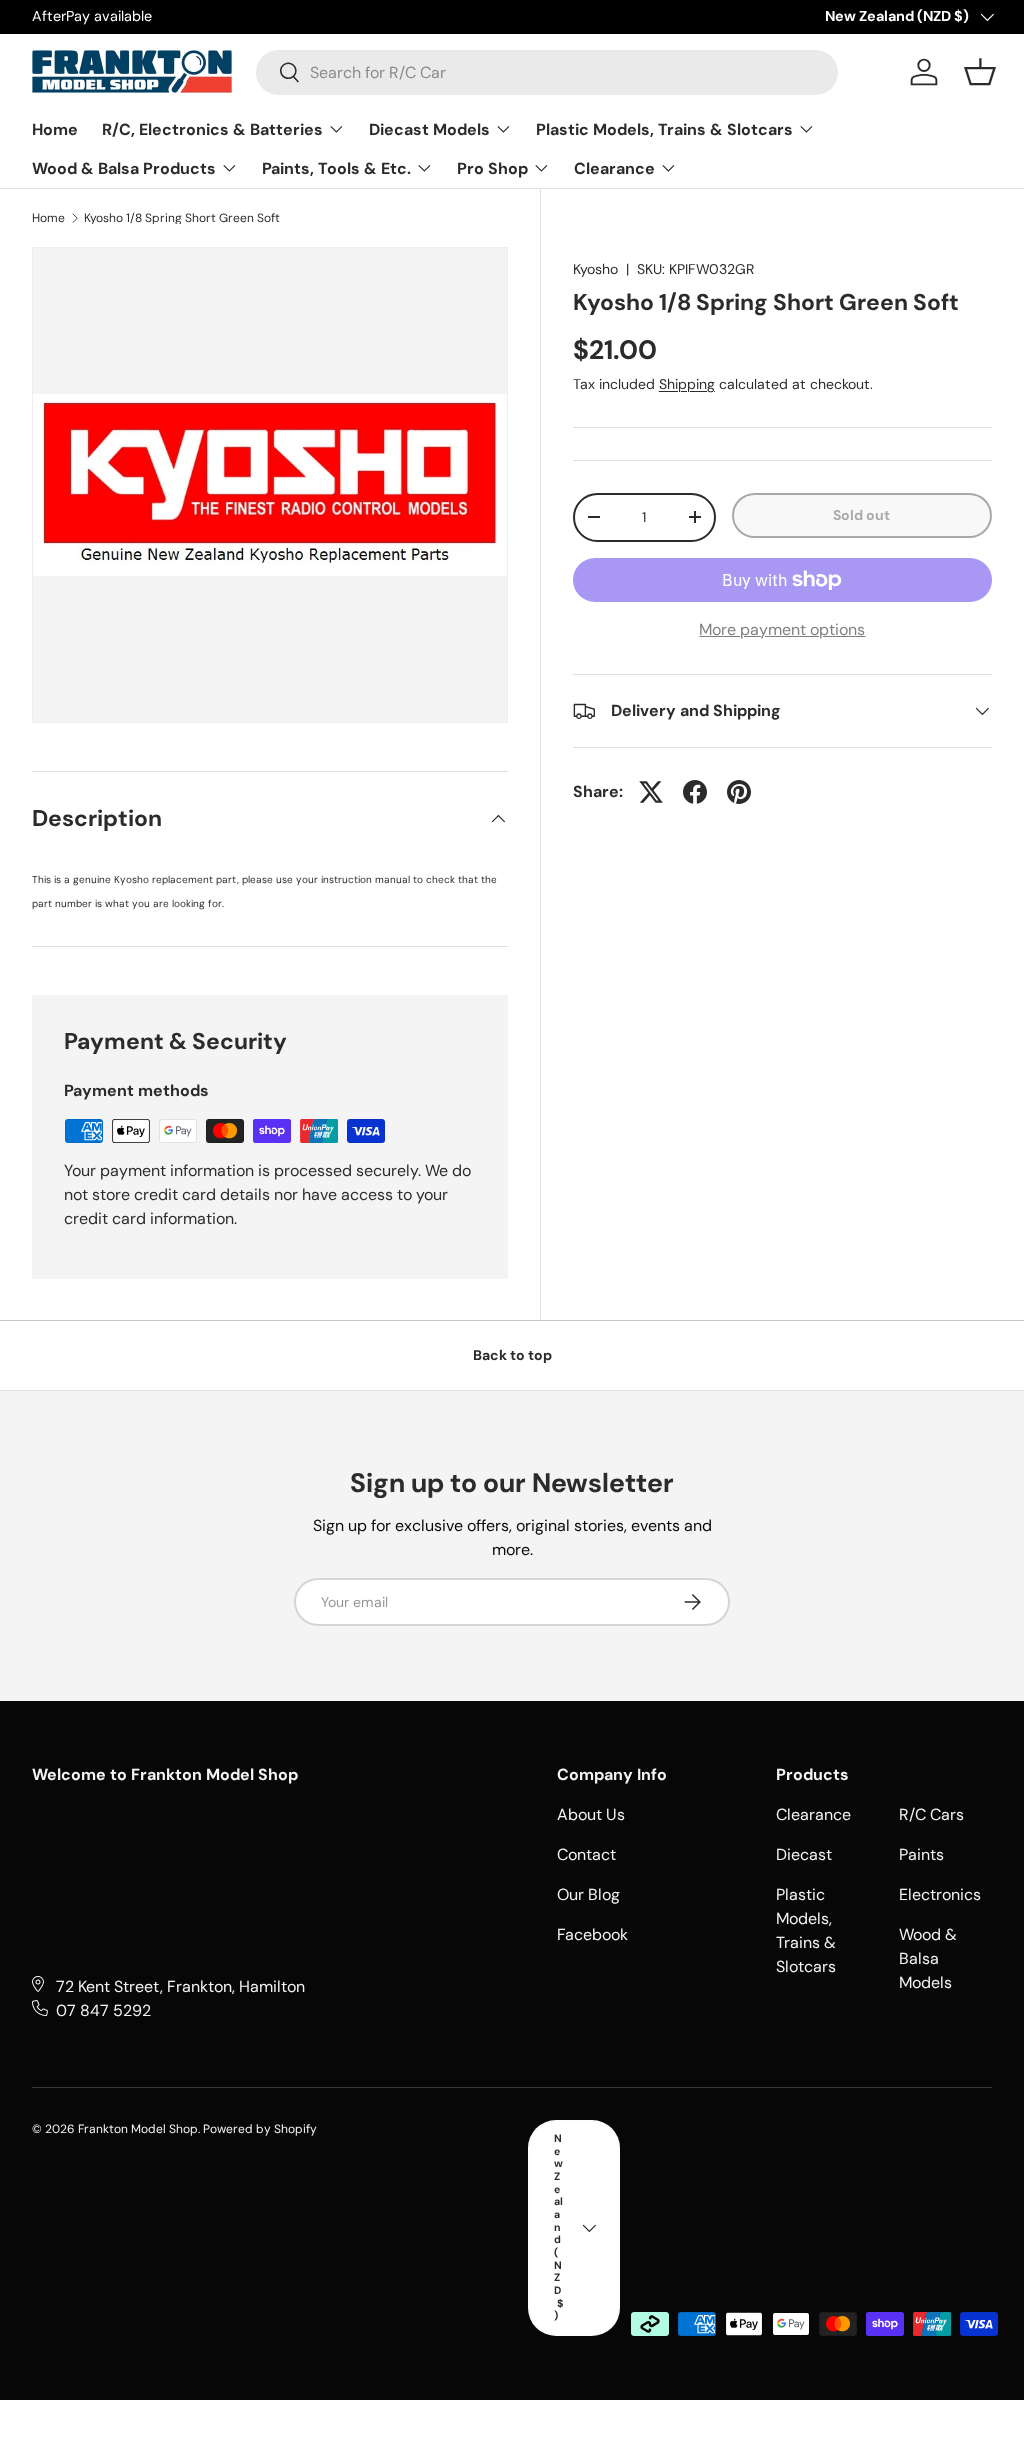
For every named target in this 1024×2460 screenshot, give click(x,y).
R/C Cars (931, 1814)
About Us (591, 1814)
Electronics (940, 1894)
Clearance (813, 1814)
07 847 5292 (103, 2010)
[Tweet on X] (651, 792)
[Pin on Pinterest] (739, 792)
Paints (921, 1854)
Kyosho (595, 269)
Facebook (592, 1934)
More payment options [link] (782, 629)
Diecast (804, 1854)
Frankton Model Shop (138, 2129)
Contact (586, 1854)
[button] (980, 72)
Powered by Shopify (260, 2129)
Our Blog (588, 1894)
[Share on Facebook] (695, 792)
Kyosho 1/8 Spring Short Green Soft (182, 218)
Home (48, 218)
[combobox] (547, 72)
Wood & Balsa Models (928, 1958)
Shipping (687, 384)
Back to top (512, 1355)
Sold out (861, 515)
